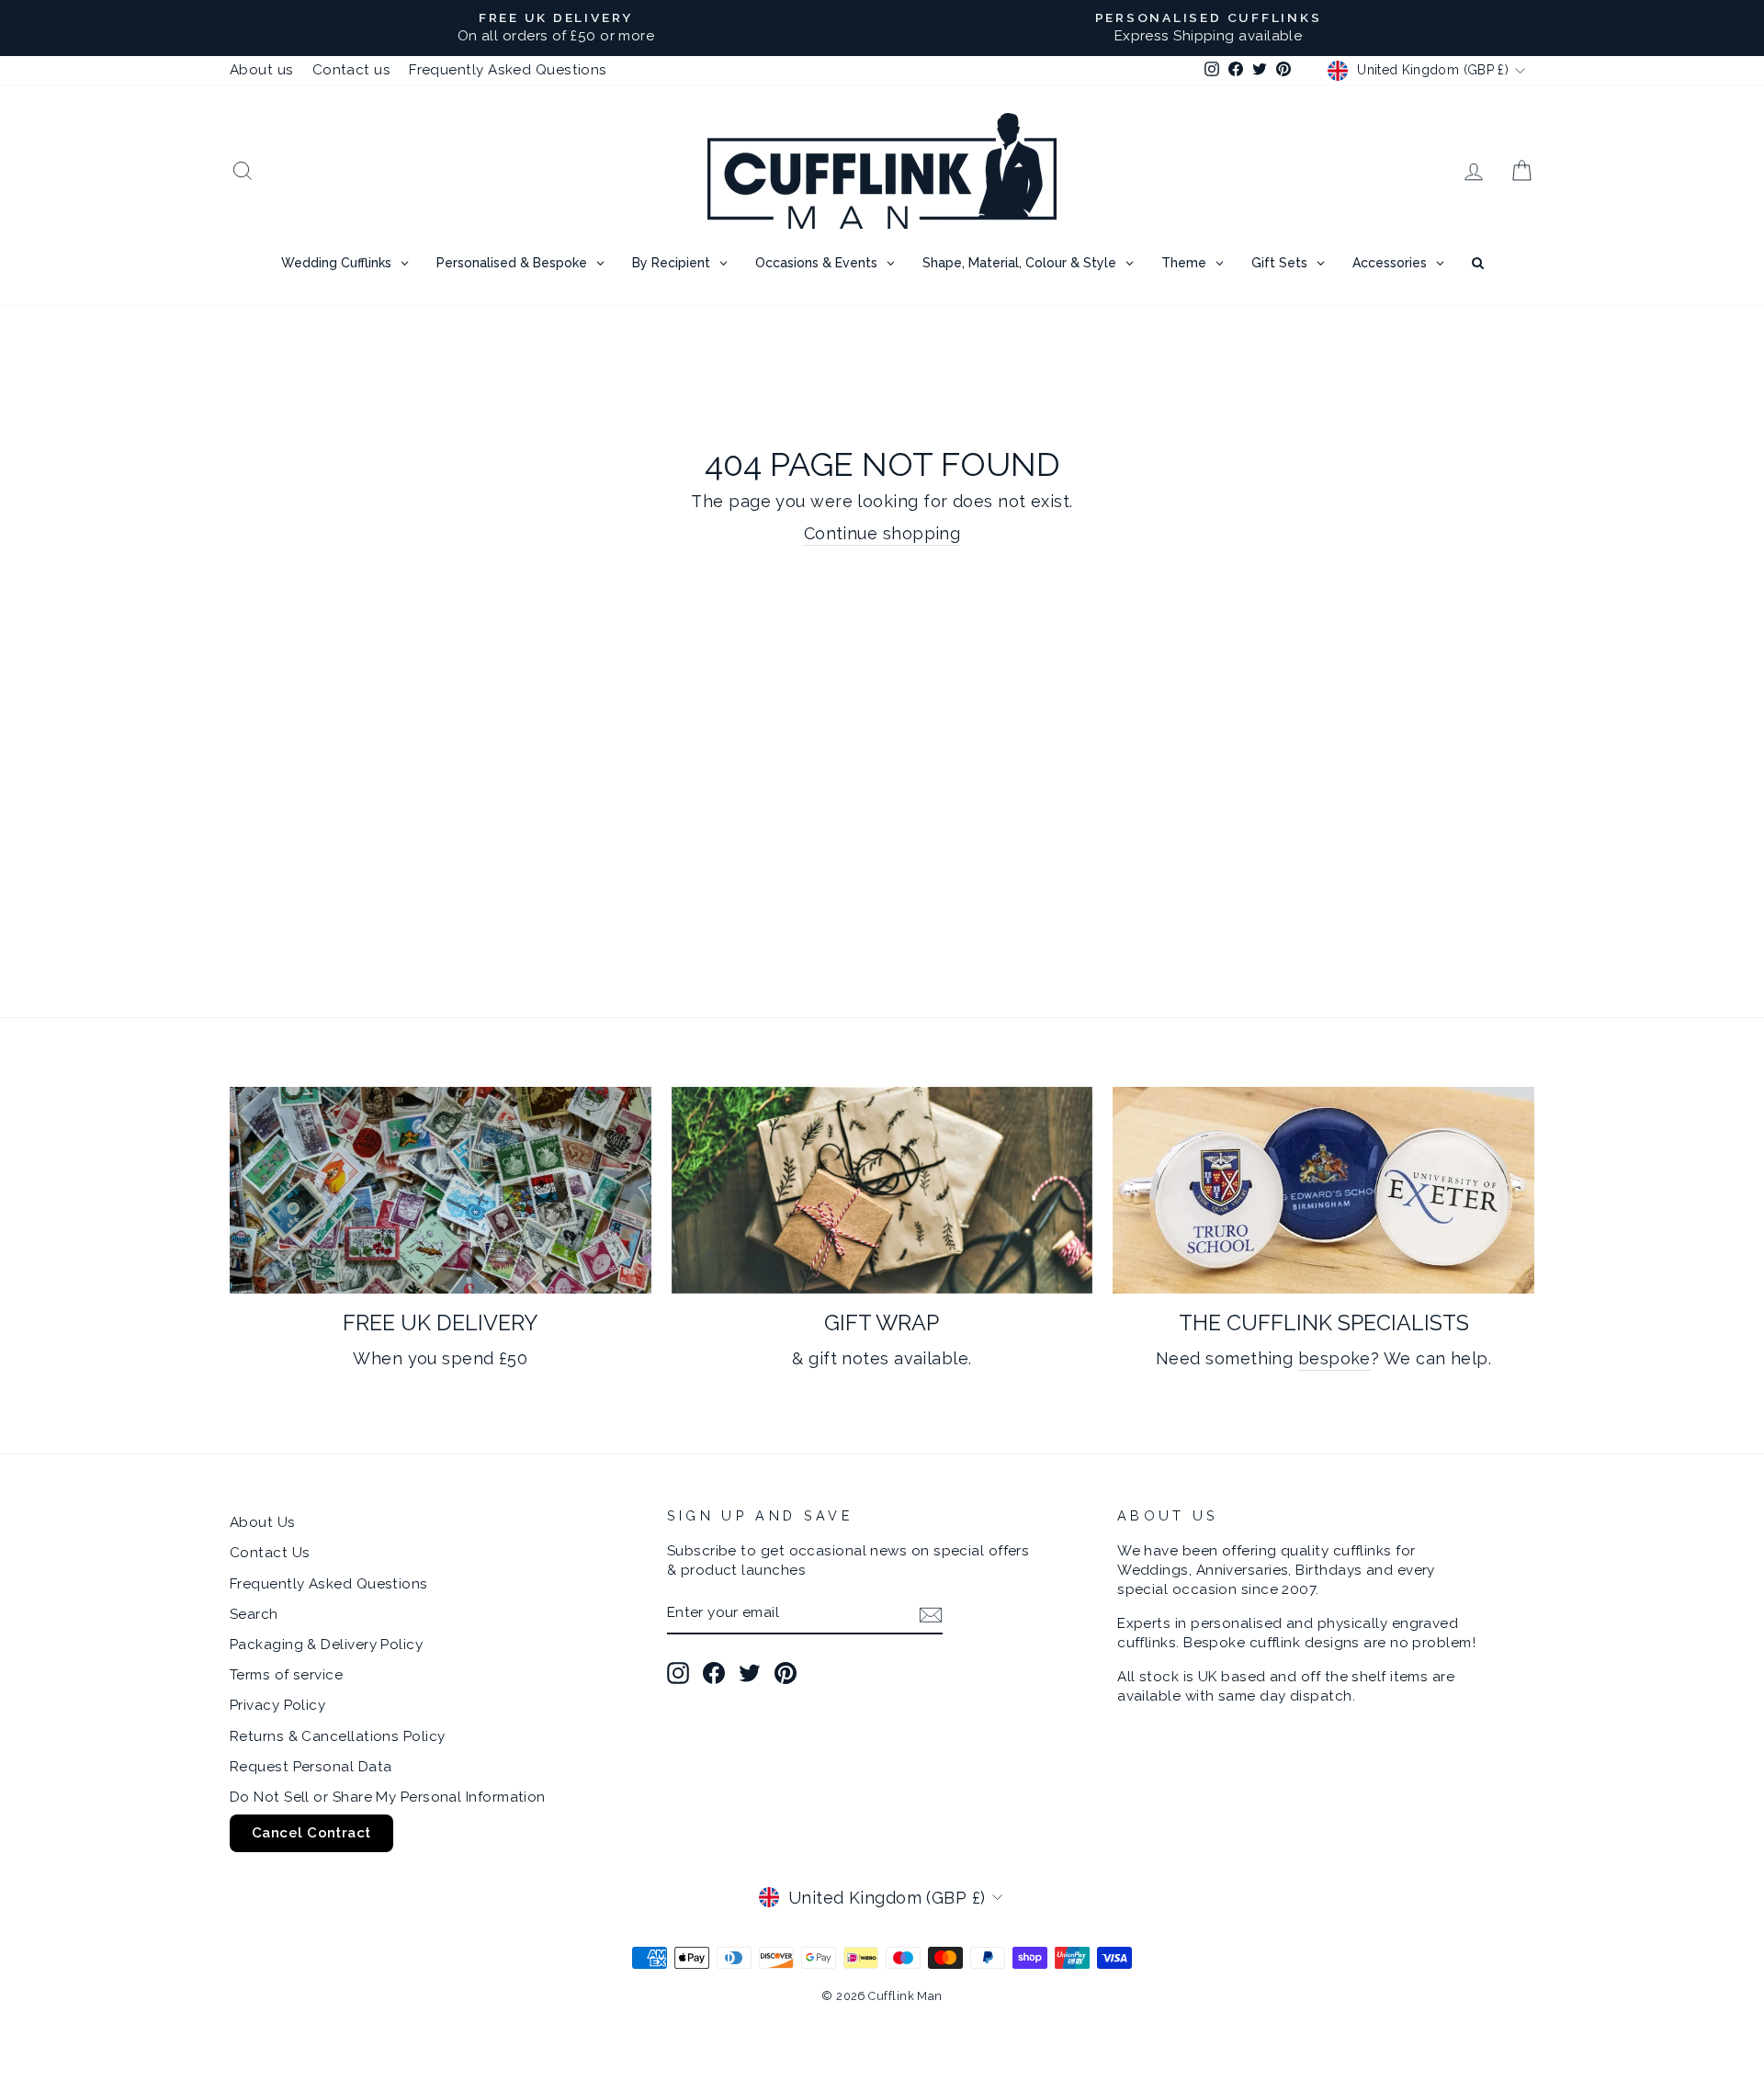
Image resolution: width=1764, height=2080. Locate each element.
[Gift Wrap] (882, 1190)
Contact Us (270, 1553)
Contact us (352, 70)
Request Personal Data (311, 1767)
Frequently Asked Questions (508, 70)
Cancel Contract (311, 1833)
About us (262, 70)
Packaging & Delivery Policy (326, 1645)
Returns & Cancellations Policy (338, 1736)
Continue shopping (882, 533)
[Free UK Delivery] (441, 1190)
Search (254, 1614)
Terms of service (286, 1675)
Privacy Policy (277, 1705)
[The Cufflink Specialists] (1323, 1190)
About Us (263, 1522)
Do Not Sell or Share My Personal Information (388, 1797)
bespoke (1334, 1358)
